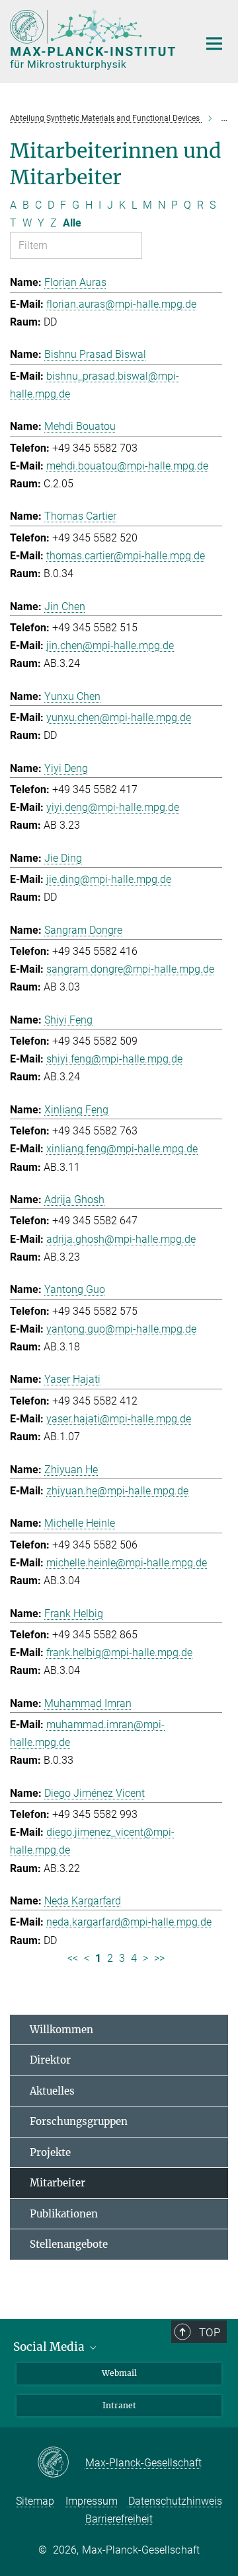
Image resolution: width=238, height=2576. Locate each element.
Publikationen (64, 2214)
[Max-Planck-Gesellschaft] (61, 2463)
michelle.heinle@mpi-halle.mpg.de (127, 1563)
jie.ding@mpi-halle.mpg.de (109, 879)
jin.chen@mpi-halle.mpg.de (110, 645)
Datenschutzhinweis (175, 2501)
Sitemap (35, 2501)
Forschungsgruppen (79, 2121)
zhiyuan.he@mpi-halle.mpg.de (117, 1491)
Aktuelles (52, 2091)
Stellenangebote (69, 2244)
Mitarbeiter (58, 2183)
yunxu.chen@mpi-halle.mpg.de (119, 717)
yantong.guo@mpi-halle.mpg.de (121, 1329)
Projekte (50, 2152)
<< (73, 1958)
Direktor (50, 2060)
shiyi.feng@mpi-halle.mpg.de (114, 1059)
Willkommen (61, 2030)
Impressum (92, 2501)
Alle (72, 223)
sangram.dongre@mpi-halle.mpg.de (130, 969)
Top (210, 2332)
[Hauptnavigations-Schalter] (214, 44)
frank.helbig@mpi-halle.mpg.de (119, 1653)
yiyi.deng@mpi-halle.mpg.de (113, 807)
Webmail (119, 2373)
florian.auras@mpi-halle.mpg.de (121, 304)
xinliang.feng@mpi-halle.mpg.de (122, 1149)
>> (159, 1958)
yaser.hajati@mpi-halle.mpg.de (119, 1419)
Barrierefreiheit (119, 2519)
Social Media (50, 2347)
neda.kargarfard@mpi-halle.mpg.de (129, 1922)
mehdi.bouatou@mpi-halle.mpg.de (127, 466)
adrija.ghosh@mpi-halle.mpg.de (121, 1239)
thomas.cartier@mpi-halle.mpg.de (126, 556)
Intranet (119, 2405)
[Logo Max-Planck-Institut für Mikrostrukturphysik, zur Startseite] (94, 40)
